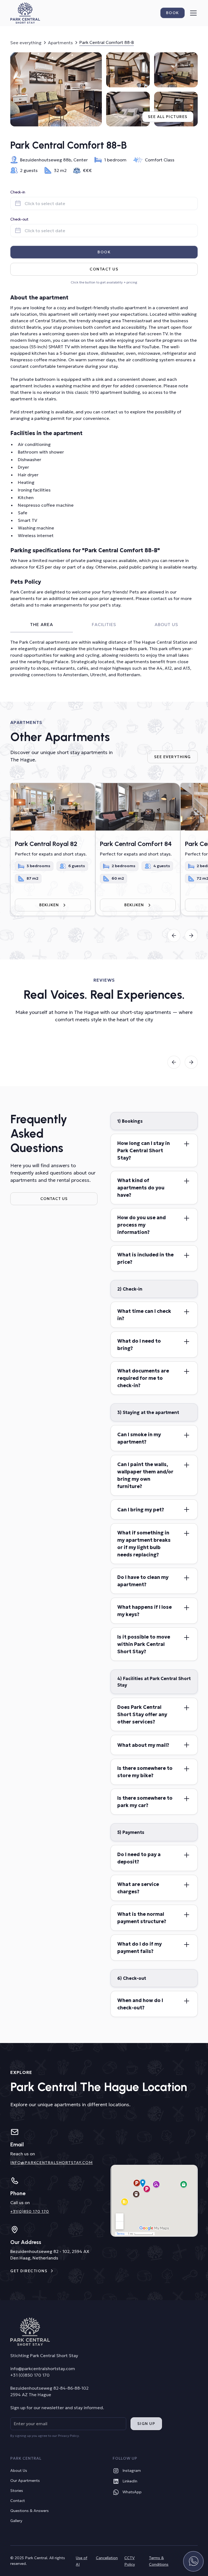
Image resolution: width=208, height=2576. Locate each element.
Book (173, 13)
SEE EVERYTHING (173, 757)
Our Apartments (25, 2481)
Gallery (16, 2521)
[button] (192, 13)
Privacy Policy (68, 2436)
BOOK (104, 252)
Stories (17, 2491)
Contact (18, 2501)
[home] (25, 13)
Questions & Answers (30, 2511)
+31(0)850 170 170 (30, 2211)
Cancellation (107, 2558)
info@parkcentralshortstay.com (51, 2163)
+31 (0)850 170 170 (30, 2375)
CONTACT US (54, 1199)
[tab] (41, 625)
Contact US (104, 269)
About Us (19, 2470)
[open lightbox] (56, 89)
